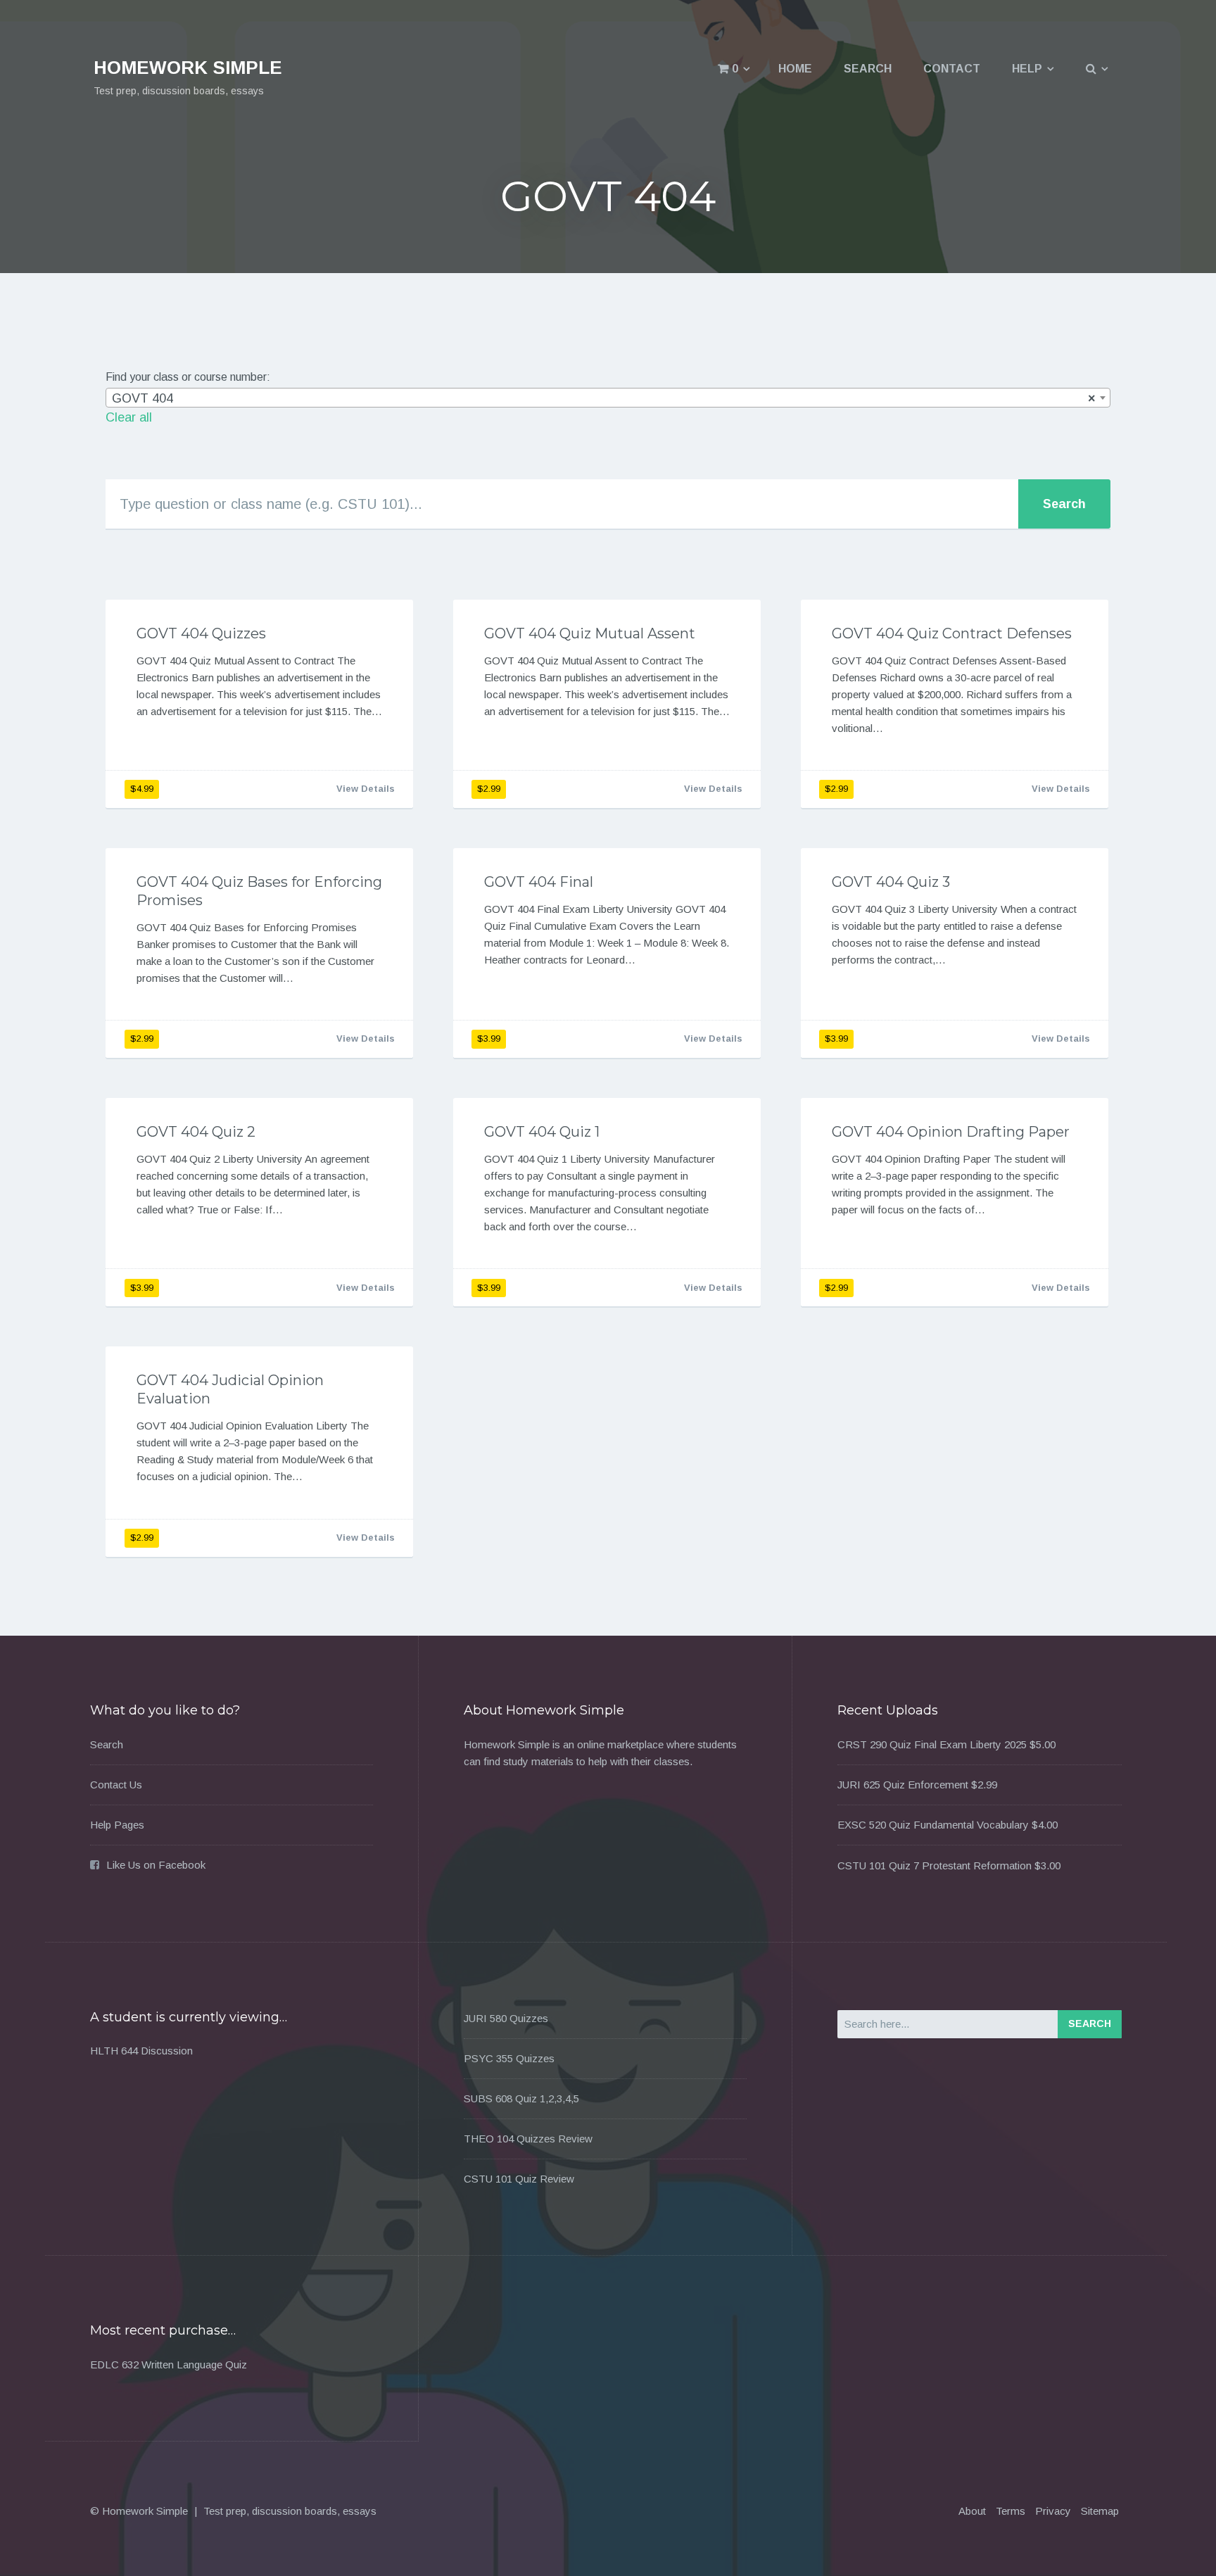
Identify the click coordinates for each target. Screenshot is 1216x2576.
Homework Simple (188, 68)
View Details (366, 789)
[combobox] (608, 398)
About (972, 2511)
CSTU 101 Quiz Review (519, 2179)
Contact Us (116, 1785)
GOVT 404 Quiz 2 (196, 1132)
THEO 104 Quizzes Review (528, 2139)
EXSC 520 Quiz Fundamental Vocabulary (933, 1825)
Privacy (1053, 2511)
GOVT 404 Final (539, 882)
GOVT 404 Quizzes (201, 633)
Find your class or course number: (188, 377)
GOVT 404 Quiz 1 (542, 1132)
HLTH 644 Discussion (141, 2051)
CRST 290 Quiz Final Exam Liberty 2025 (932, 1744)
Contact (952, 69)
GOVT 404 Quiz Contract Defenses (952, 633)
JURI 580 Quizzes (506, 2018)
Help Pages (117, 1825)
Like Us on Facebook (156, 1865)
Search (868, 69)
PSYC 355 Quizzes (509, 2058)
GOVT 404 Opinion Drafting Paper (951, 1132)
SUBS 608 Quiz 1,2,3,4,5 (521, 2098)
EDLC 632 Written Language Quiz (169, 2365)
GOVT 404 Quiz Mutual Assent (590, 633)
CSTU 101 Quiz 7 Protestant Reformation (935, 1865)
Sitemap (1100, 2511)
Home (795, 69)
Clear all (129, 417)
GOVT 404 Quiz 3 (891, 882)
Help (1027, 69)
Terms (1011, 2511)
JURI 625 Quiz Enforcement (903, 1785)
